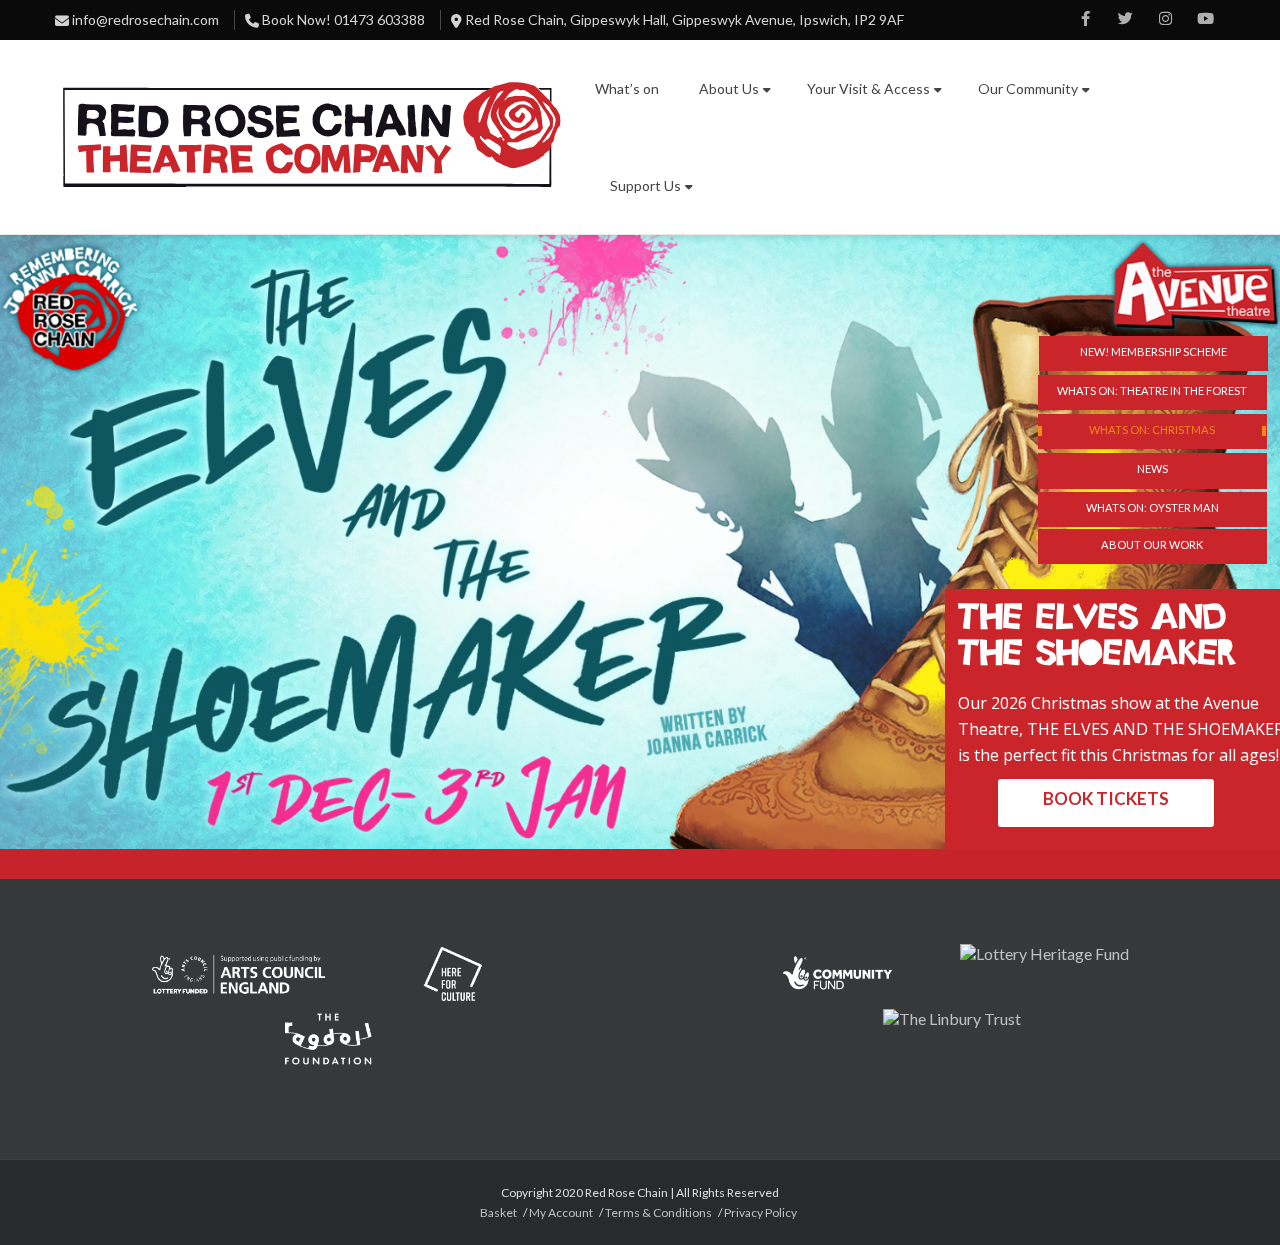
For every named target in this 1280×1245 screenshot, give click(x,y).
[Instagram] (1165, 20)
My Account (561, 1212)
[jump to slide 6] (1154, 353)
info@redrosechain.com (145, 19)
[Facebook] (1085, 20)
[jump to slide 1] (1153, 392)
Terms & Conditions (658, 1212)
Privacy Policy (760, 1212)
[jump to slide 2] (1153, 431)
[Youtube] (1205, 20)
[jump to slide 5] (1153, 546)
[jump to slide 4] (1153, 509)
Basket (498, 1212)
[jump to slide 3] (1153, 470)
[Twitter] (1125, 20)
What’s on (627, 88)
